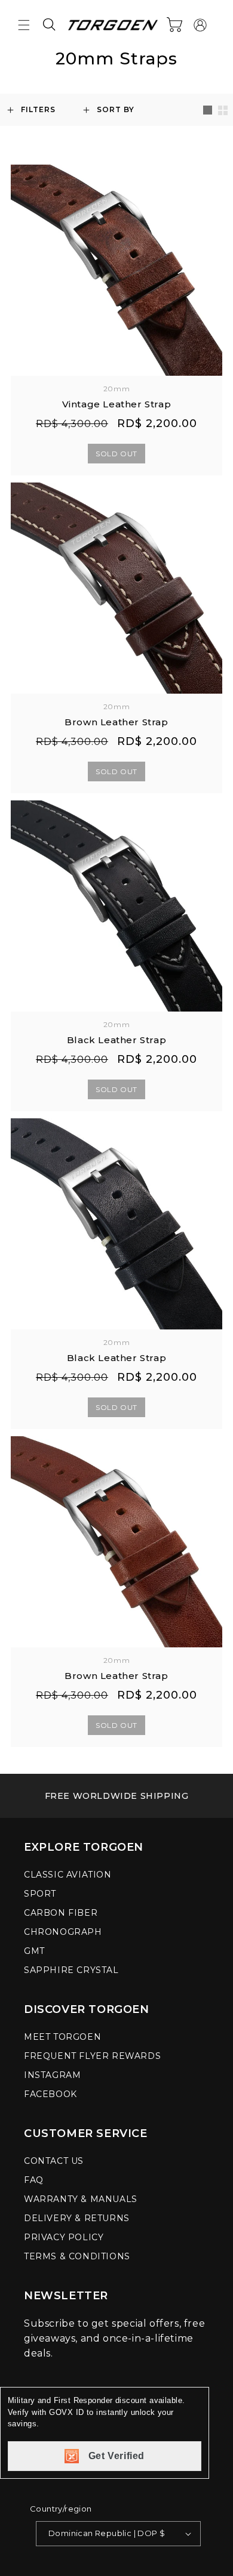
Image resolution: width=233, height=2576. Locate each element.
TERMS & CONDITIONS (77, 2256)
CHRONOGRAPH (63, 1932)
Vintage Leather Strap (117, 404)
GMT (34, 1951)
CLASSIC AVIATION (68, 1875)
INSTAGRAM (52, 2075)
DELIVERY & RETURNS (77, 2218)
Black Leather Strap (116, 1040)
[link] (116, 1796)
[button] (24, 25)
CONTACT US (54, 2161)
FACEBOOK (50, 2094)
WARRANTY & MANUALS (81, 2199)
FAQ (34, 2180)
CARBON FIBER (61, 1913)
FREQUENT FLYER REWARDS (92, 2056)
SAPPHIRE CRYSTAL (71, 1970)
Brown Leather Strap (116, 722)
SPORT (40, 1894)
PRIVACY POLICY (64, 2237)
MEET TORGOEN (62, 2037)
